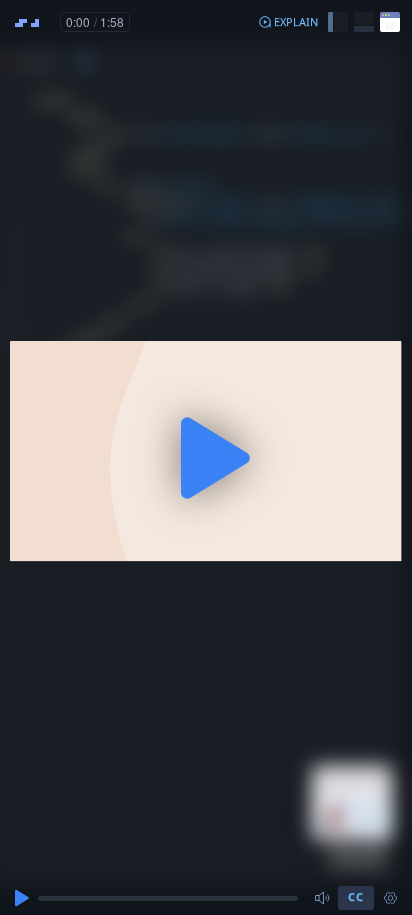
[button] (288, 22)
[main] (206, 457)
